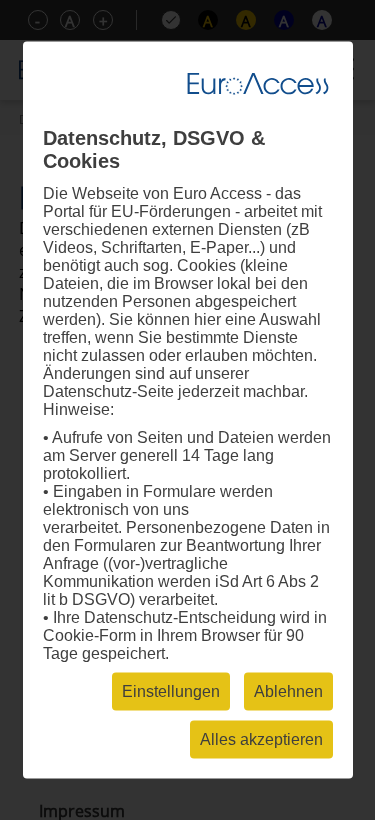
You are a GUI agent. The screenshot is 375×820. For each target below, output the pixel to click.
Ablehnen (288, 691)
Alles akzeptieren (261, 739)
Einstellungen (171, 691)
